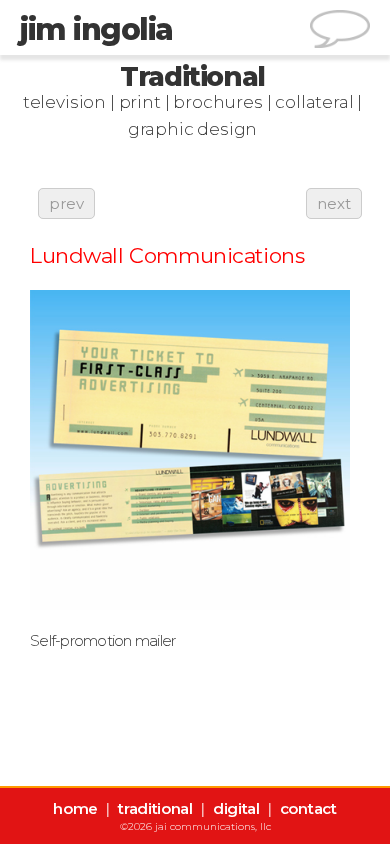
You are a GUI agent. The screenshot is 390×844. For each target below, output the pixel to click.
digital (236, 808)
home (75, 808)
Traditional (192, 76)
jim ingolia (96, 29)
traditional (155, 808)
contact (308, 808)
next (334, 203)
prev (66, 203)
